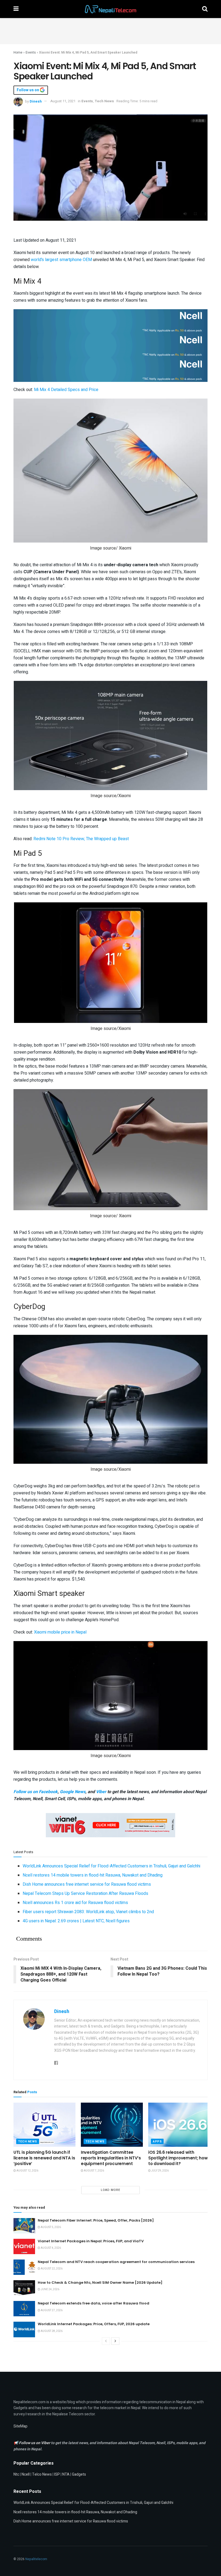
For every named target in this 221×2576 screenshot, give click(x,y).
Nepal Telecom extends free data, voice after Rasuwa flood (94, 2303)
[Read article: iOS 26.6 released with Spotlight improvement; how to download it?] (179, 2125)
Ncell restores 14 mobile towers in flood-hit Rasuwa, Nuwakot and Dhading (93, 1875)
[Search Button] (205, 9)
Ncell (26, 2474)
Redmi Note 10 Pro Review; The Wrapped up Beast (81, 839)
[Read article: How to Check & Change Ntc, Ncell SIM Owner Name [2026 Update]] (24, 2288)
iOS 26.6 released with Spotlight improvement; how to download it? (178, 2158)
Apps (157, 2142)
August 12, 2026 (27, 2171)
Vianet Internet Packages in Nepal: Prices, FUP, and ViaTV (91, 2241)
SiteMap (20, 2426)
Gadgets (79, 2474)
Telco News (42, 2474)
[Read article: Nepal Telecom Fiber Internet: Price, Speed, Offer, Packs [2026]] (24, 2226)
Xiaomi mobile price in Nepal (60, 1632)
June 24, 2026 (50, 2289)
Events (31, 52)
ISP (57, 2474)
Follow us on (28, 90)
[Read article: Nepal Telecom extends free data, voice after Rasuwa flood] (24, 2309)
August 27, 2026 (51, 2310)
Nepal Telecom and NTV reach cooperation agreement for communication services (116, 2262)
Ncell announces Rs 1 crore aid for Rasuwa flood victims (75, 1903)
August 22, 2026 (51, 2269)
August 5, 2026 (51, 2227)
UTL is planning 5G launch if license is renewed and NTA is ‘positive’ (44, 2158)
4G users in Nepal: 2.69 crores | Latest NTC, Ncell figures (76, 1921)
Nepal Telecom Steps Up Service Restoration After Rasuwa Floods (85, 1894)
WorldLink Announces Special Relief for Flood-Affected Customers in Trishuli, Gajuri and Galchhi (111, 1866)
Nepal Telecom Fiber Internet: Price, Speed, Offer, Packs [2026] (96, 2220)
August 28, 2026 (51, 2331)
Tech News (104, 101)
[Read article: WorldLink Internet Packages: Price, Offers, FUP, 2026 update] (24, 2329)
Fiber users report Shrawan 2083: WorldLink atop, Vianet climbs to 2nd (88, 1912)
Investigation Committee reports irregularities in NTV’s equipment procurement (111, 2158)
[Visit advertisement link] (110, 321)
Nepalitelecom (36, 2559)
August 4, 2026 (51, 2248)
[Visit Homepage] (110, 9)
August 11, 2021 (63, 101)
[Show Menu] (16, 9)
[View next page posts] (115, 2341)
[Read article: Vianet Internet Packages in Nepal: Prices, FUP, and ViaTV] (24, 2246)
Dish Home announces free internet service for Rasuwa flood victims (87, 1884)
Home (18, 52)
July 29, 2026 (160, 2171)
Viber (101, 1792)
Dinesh (36, 101)
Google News (73, 1792)
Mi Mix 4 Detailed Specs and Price (66, 390)
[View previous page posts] (106, 2341)
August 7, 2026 (94, 2171)
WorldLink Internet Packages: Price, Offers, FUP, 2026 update (94, 2324)
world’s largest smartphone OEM (61, 260)
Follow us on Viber (35, 2443)
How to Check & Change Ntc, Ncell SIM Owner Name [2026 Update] (100, 2283)
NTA (66, 2474)
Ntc (16, 2474)
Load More (110, 2190)
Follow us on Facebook (36, 1792)
